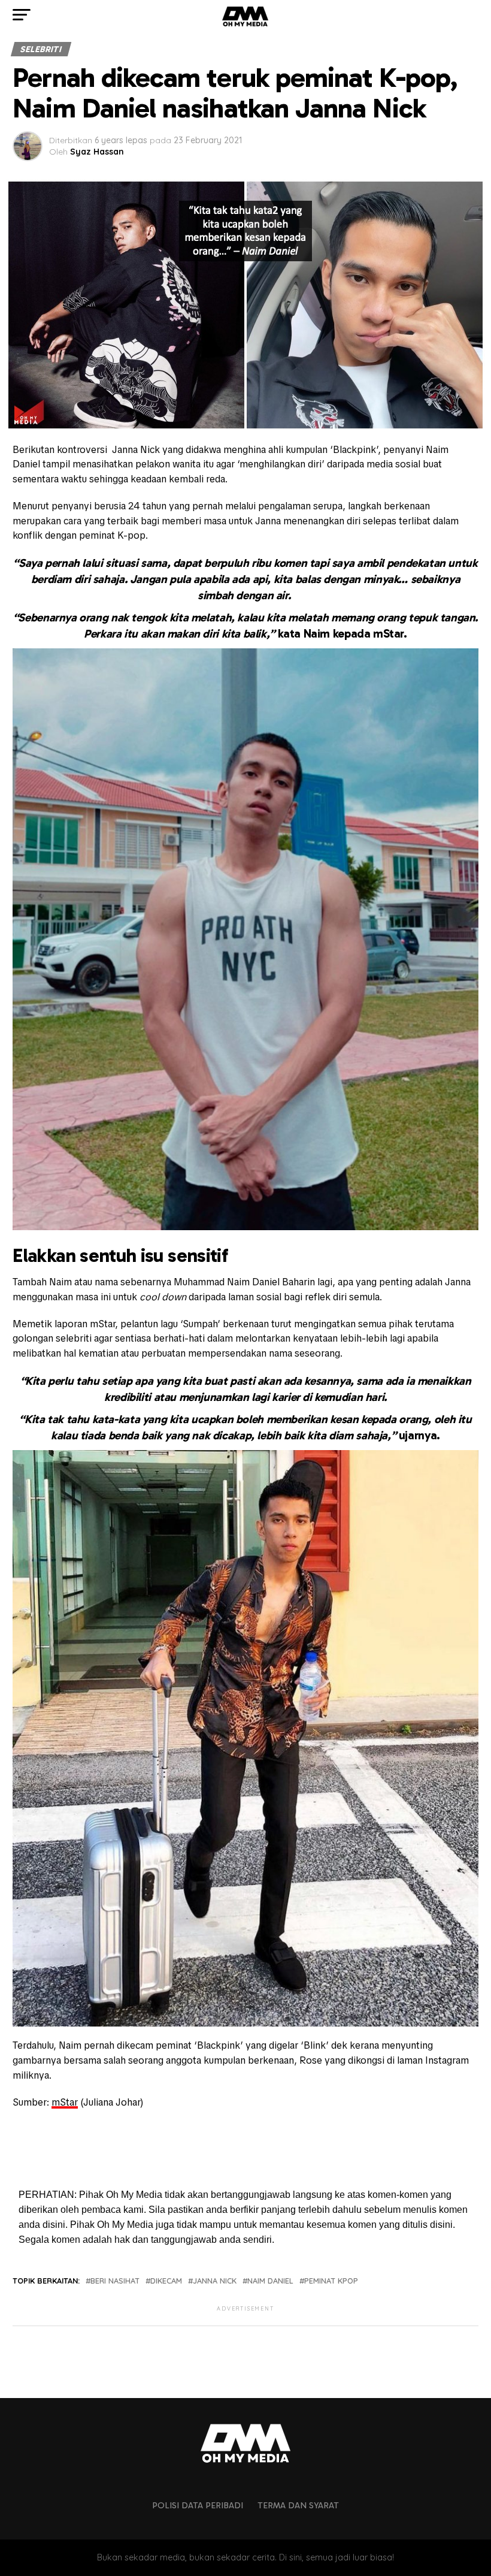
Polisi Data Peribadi (198, 2505)
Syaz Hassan (97, 152)
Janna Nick (215, 2281)
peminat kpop (331, 2281)
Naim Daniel (270, 2281)
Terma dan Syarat (298, 2505)
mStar (65, 2102)
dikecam (166, 2281)
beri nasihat (115, 2281)
